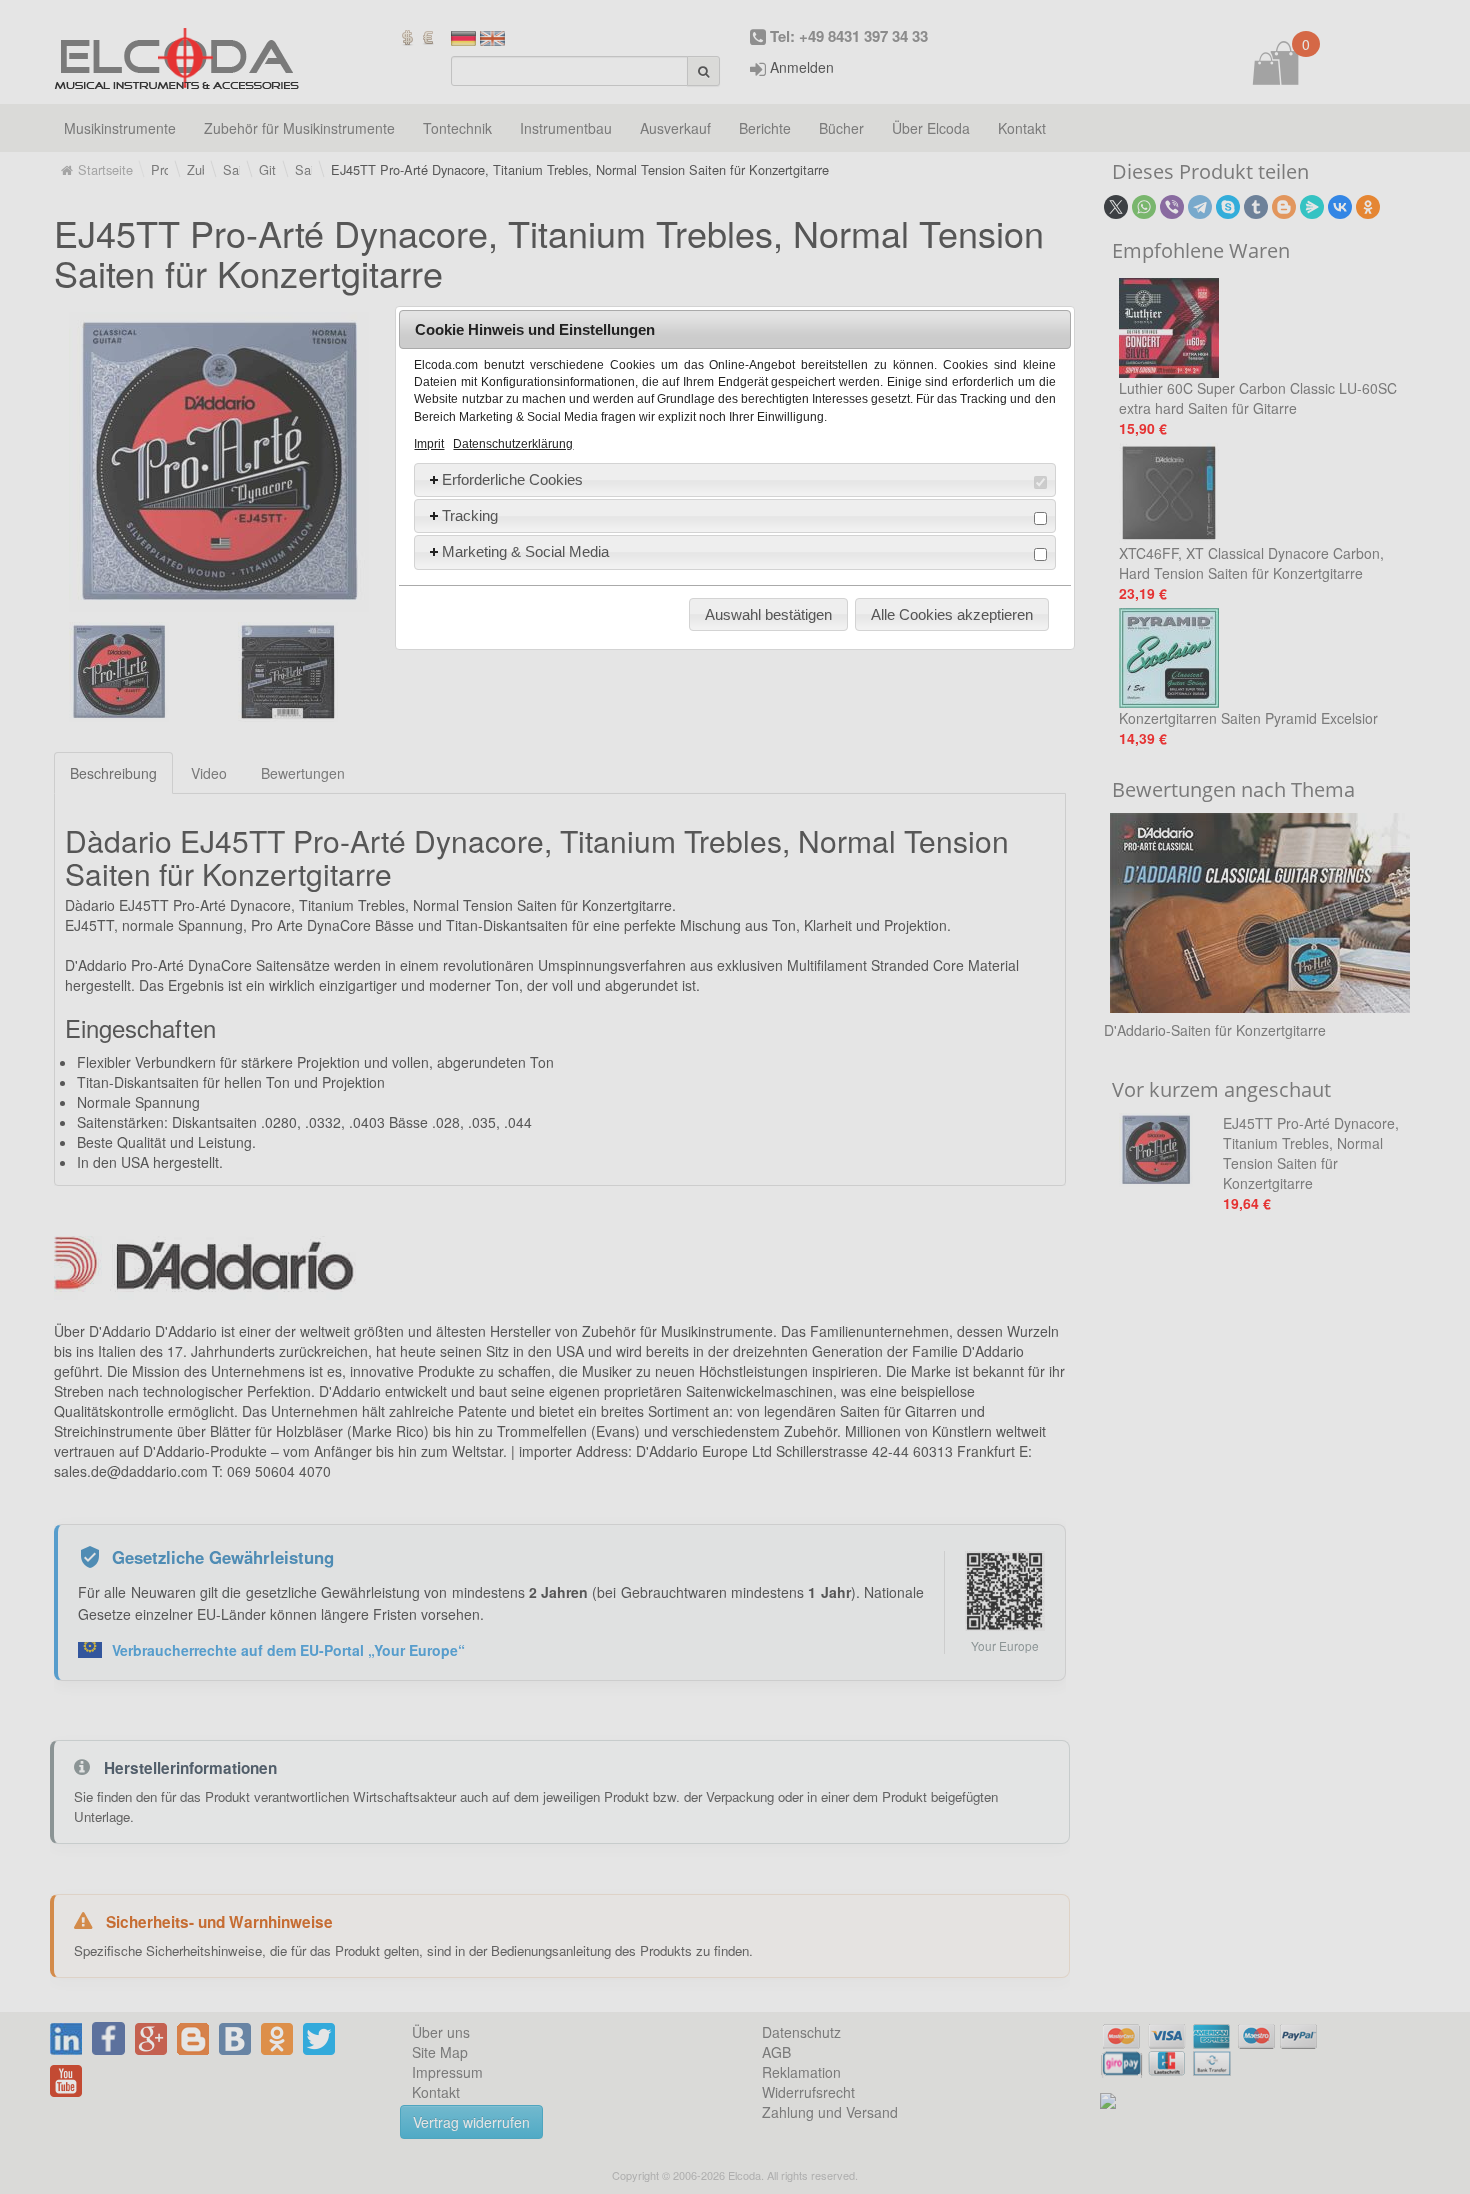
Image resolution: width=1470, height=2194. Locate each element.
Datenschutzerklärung (513, 444)
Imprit (429, 444)
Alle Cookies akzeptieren (952, 614)
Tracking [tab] (470, 515)
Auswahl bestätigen (768, 614)
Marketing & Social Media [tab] (525, 551)
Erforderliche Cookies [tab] (512, 479)
